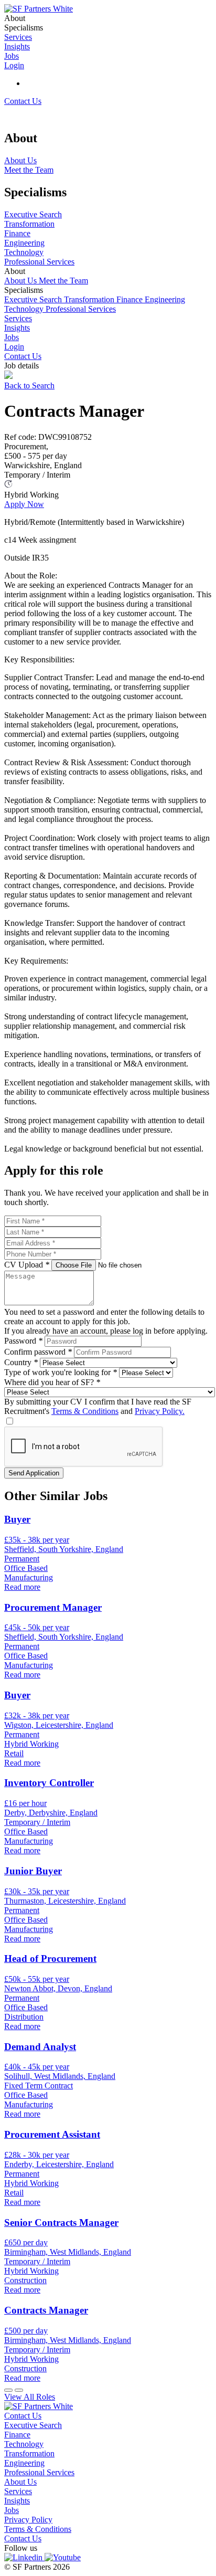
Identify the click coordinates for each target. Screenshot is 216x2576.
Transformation (90, 299)
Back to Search (29, 386)
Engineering (165, 299)
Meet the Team (63, 281)
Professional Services (81, 309)
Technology (25, 309)
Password (23, 1341)
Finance (131, 299)
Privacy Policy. (160, 1411)
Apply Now (24, 504)
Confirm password (38, 1352)
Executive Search (34, 299)
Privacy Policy (28, 2520)
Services (18, 318)
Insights (17, 328)
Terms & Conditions (85, 1411)
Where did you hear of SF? (52, 1382)
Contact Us (23, 101)
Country (21, 1362)
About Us (21, 281)
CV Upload (27, 1265)
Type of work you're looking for (61, 1372)
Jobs (12, 337)
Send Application (34, 1473)
